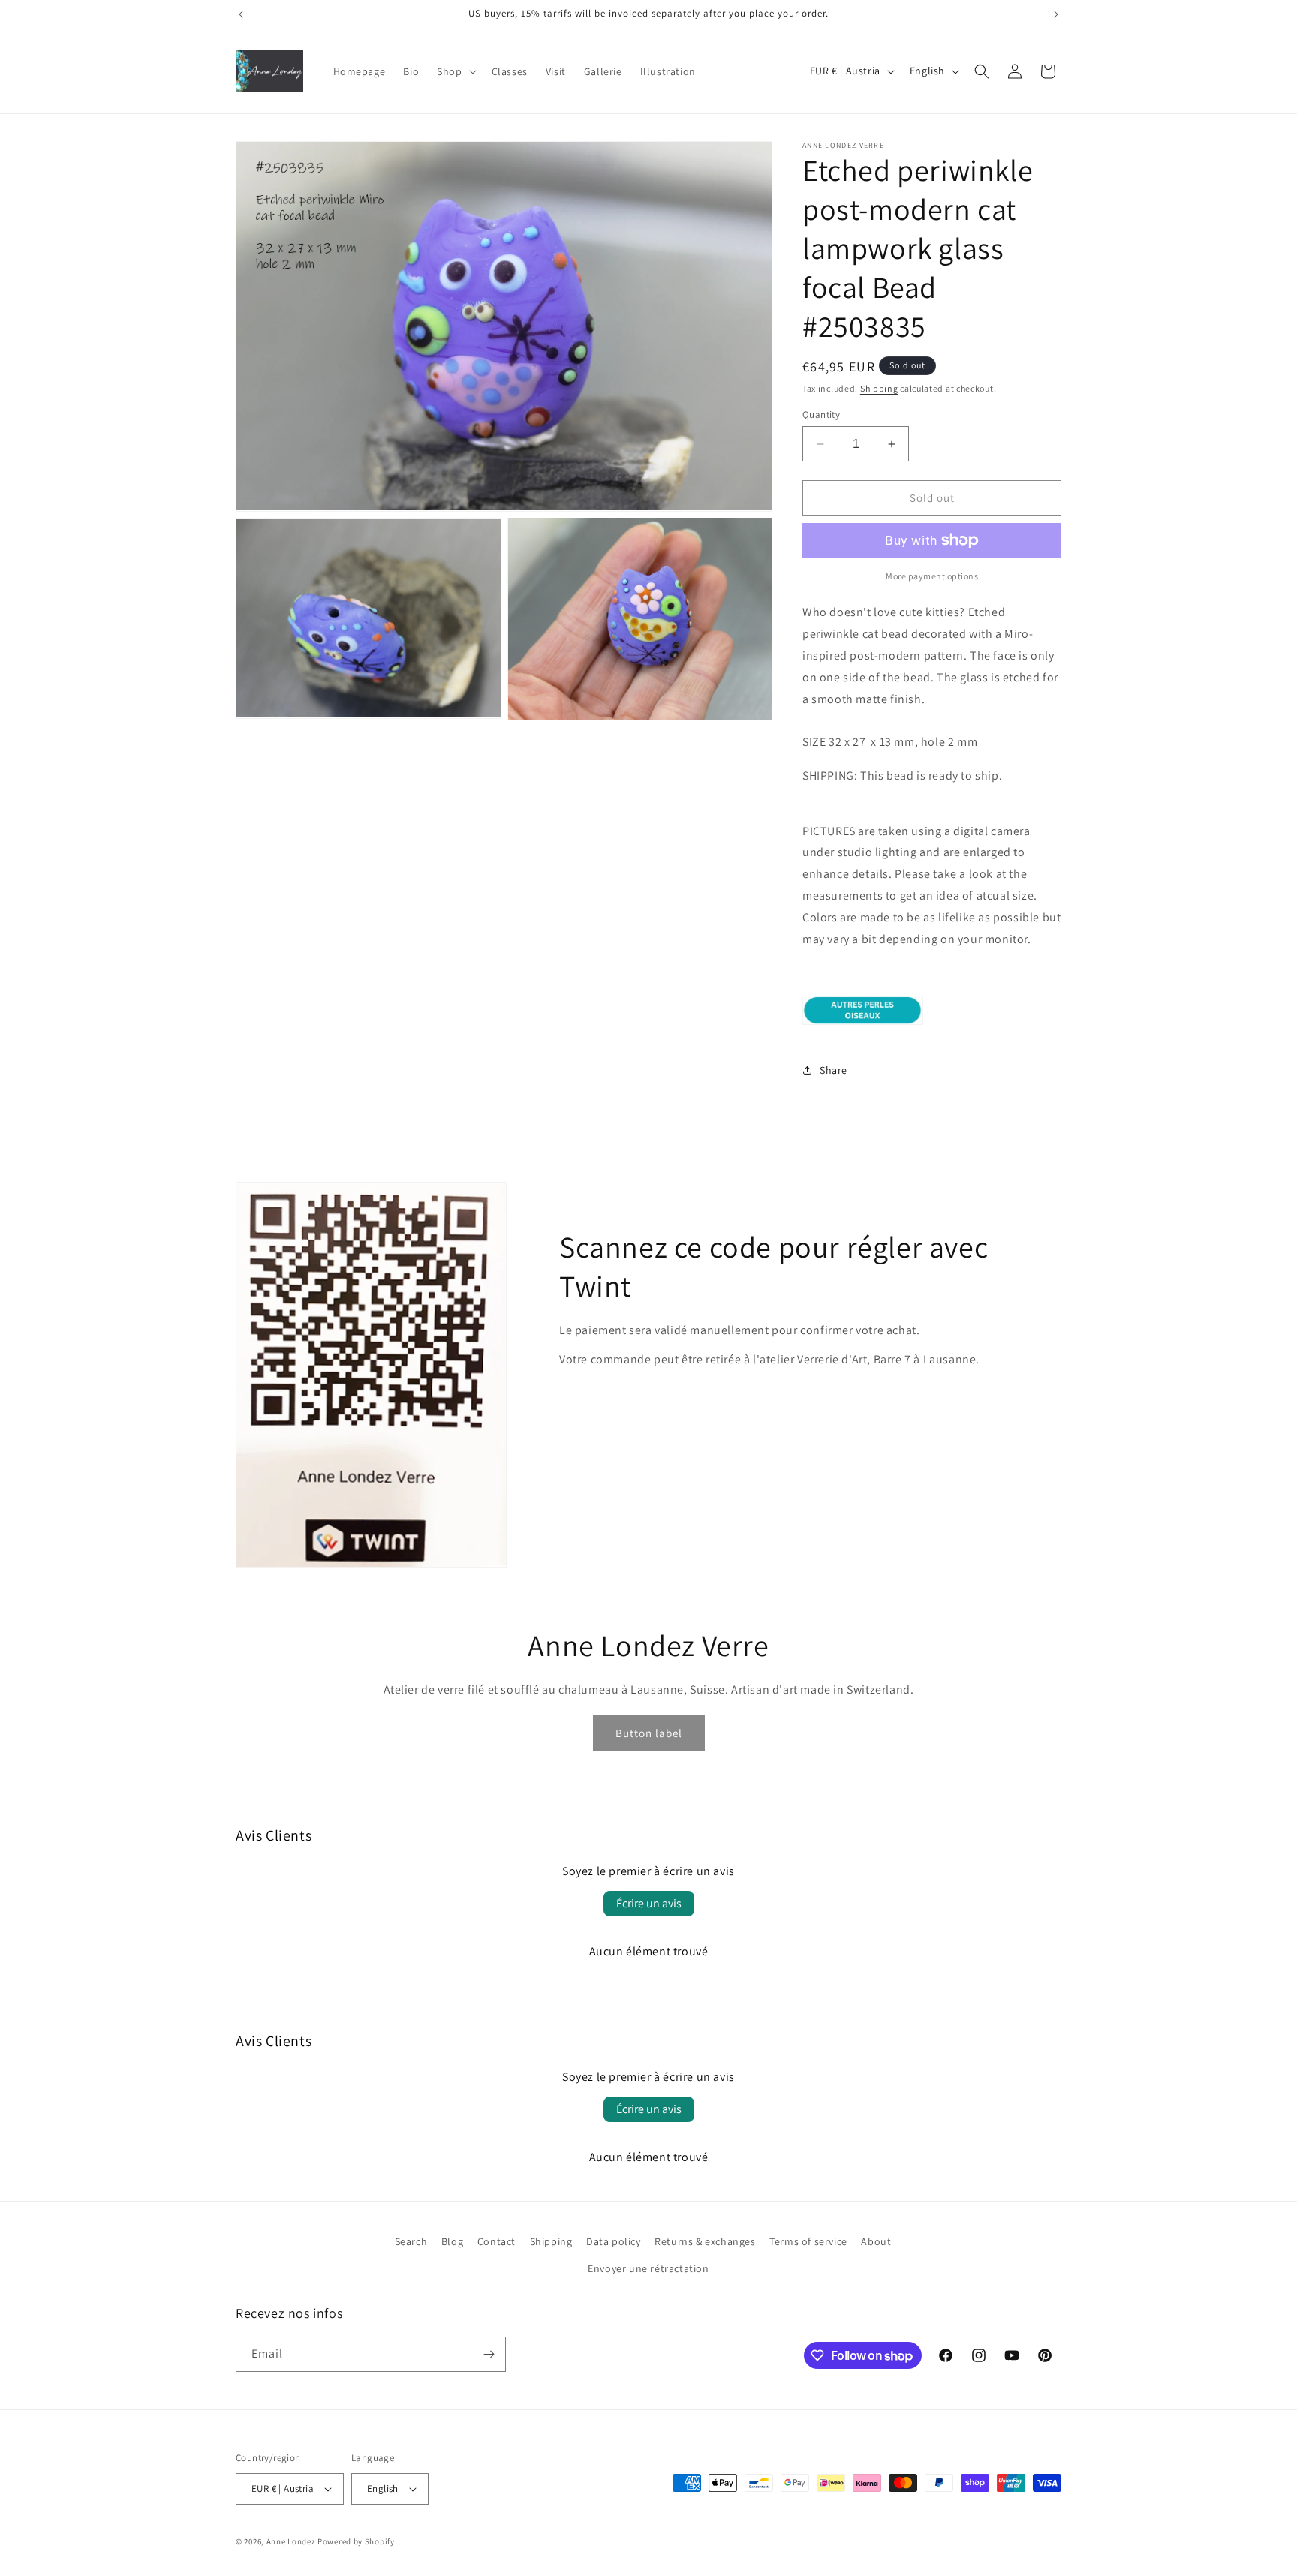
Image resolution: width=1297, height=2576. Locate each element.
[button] (455, 71)
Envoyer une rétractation (648, 2268)
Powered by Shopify (356, 2541)
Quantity (821, 415)
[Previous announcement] (241, 14)
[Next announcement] (1056, 14)
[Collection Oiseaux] (863, 1024)
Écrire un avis (649, 1903)
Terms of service (808, 2241)
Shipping (879, 388)
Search (411, 2241)
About (876, 2241)
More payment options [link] (932, 576)
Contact (497, 2241)
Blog (452, 2241)
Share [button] (834, 1070)
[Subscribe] (489, 2354)
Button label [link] (649, 1733)
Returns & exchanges (705, 2241)
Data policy (614, 2241)
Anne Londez (291, 2541)
